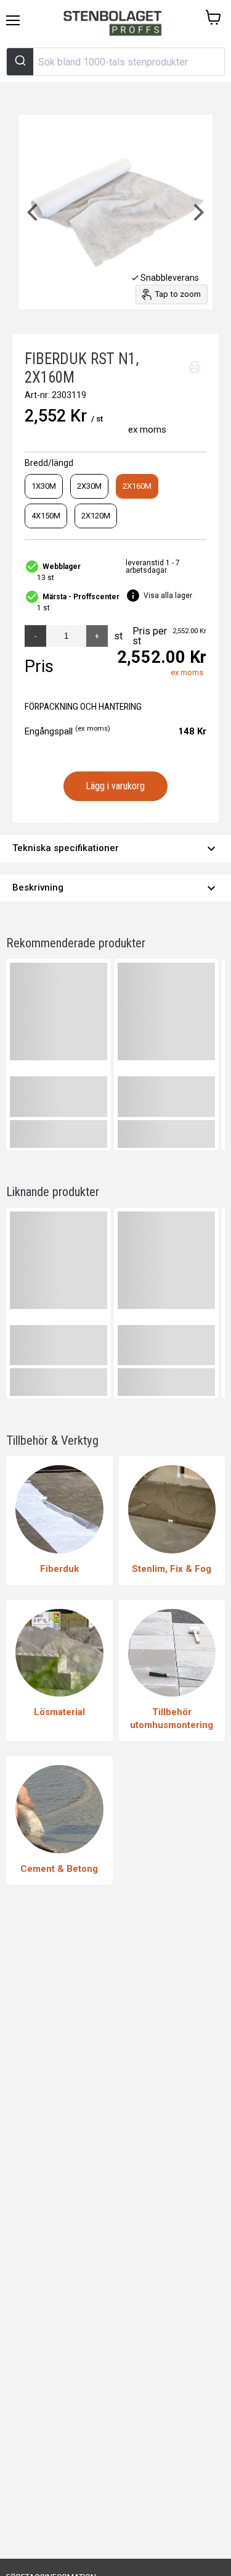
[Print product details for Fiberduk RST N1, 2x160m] (195, 367)
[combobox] (115, 62)
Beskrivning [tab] (115, 888)
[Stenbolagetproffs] (115, 24)
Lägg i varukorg (115, 786)
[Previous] (34, 212)
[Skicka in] (20, 62)
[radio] (44, 486)
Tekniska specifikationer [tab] (115, 849)
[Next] (197, 212)
